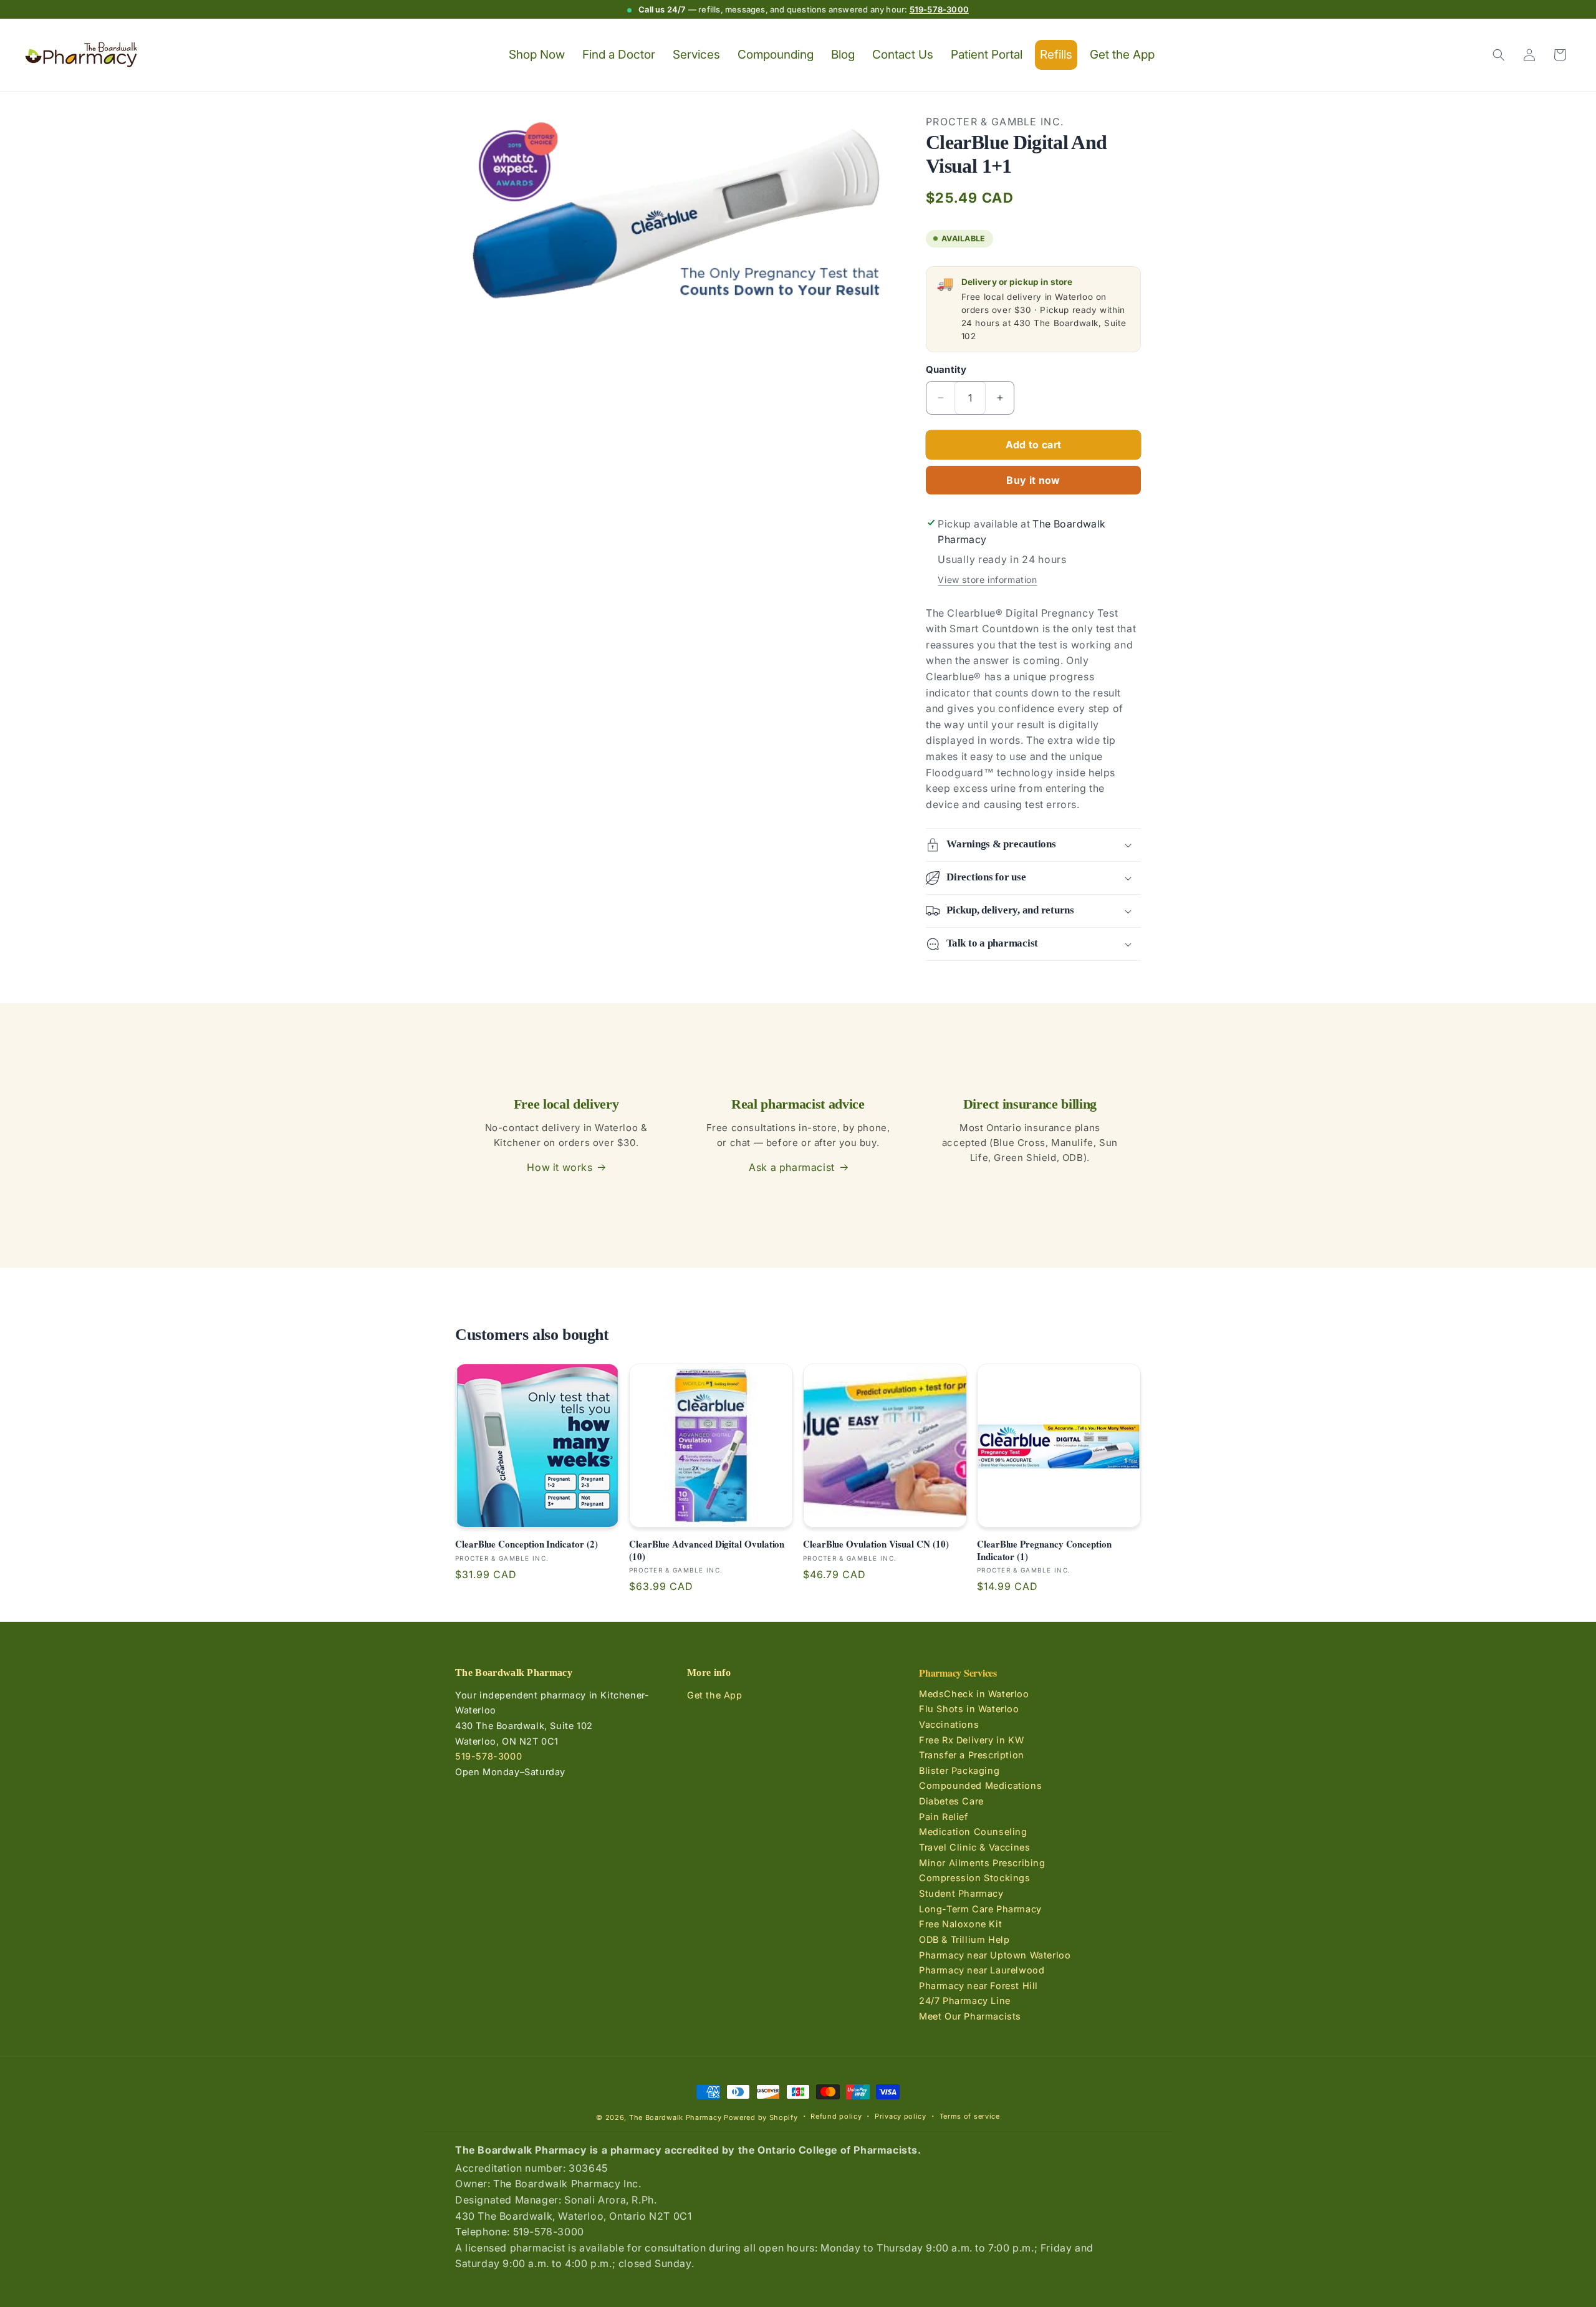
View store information (987, 580)
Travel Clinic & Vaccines (974, 1847)
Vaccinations (949, 1724)
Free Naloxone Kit (960, 1924)
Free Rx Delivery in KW (971, 1739)
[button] (1499, 55)
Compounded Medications (980, 1785)
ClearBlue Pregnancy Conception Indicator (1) (1044, 1550)
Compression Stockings (975, 1878)
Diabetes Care (951, 1801)
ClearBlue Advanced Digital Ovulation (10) (707, 1550)
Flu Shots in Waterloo (969, 1709)
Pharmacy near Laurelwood (982, 1970)
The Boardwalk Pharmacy (675, 2117)
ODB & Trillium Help (964, 1939)
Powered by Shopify (761, 2117)
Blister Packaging (959, 1770)
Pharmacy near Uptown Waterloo (995, 1954)
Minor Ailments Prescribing (982, 1863)
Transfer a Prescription (972, 1755)
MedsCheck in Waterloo (974, 1694)
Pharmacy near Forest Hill (978, 1986)
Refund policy (836, 2116)
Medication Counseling (973, 1832)
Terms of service (970, 2116)
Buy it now (1033, 480)
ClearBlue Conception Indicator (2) (526, 1544)
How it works (560, 1167)
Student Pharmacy (961, 1893)
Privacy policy (901, 2116)
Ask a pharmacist (792, 1167)
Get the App (715, 1695)
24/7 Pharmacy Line (965, 2001)
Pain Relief (944, 1817)
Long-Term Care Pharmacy (980, 1909)
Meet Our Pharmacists (970, 2016)
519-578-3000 (939, 9)
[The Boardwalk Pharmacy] (81, 55)
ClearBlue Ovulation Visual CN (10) (876, 1544)
